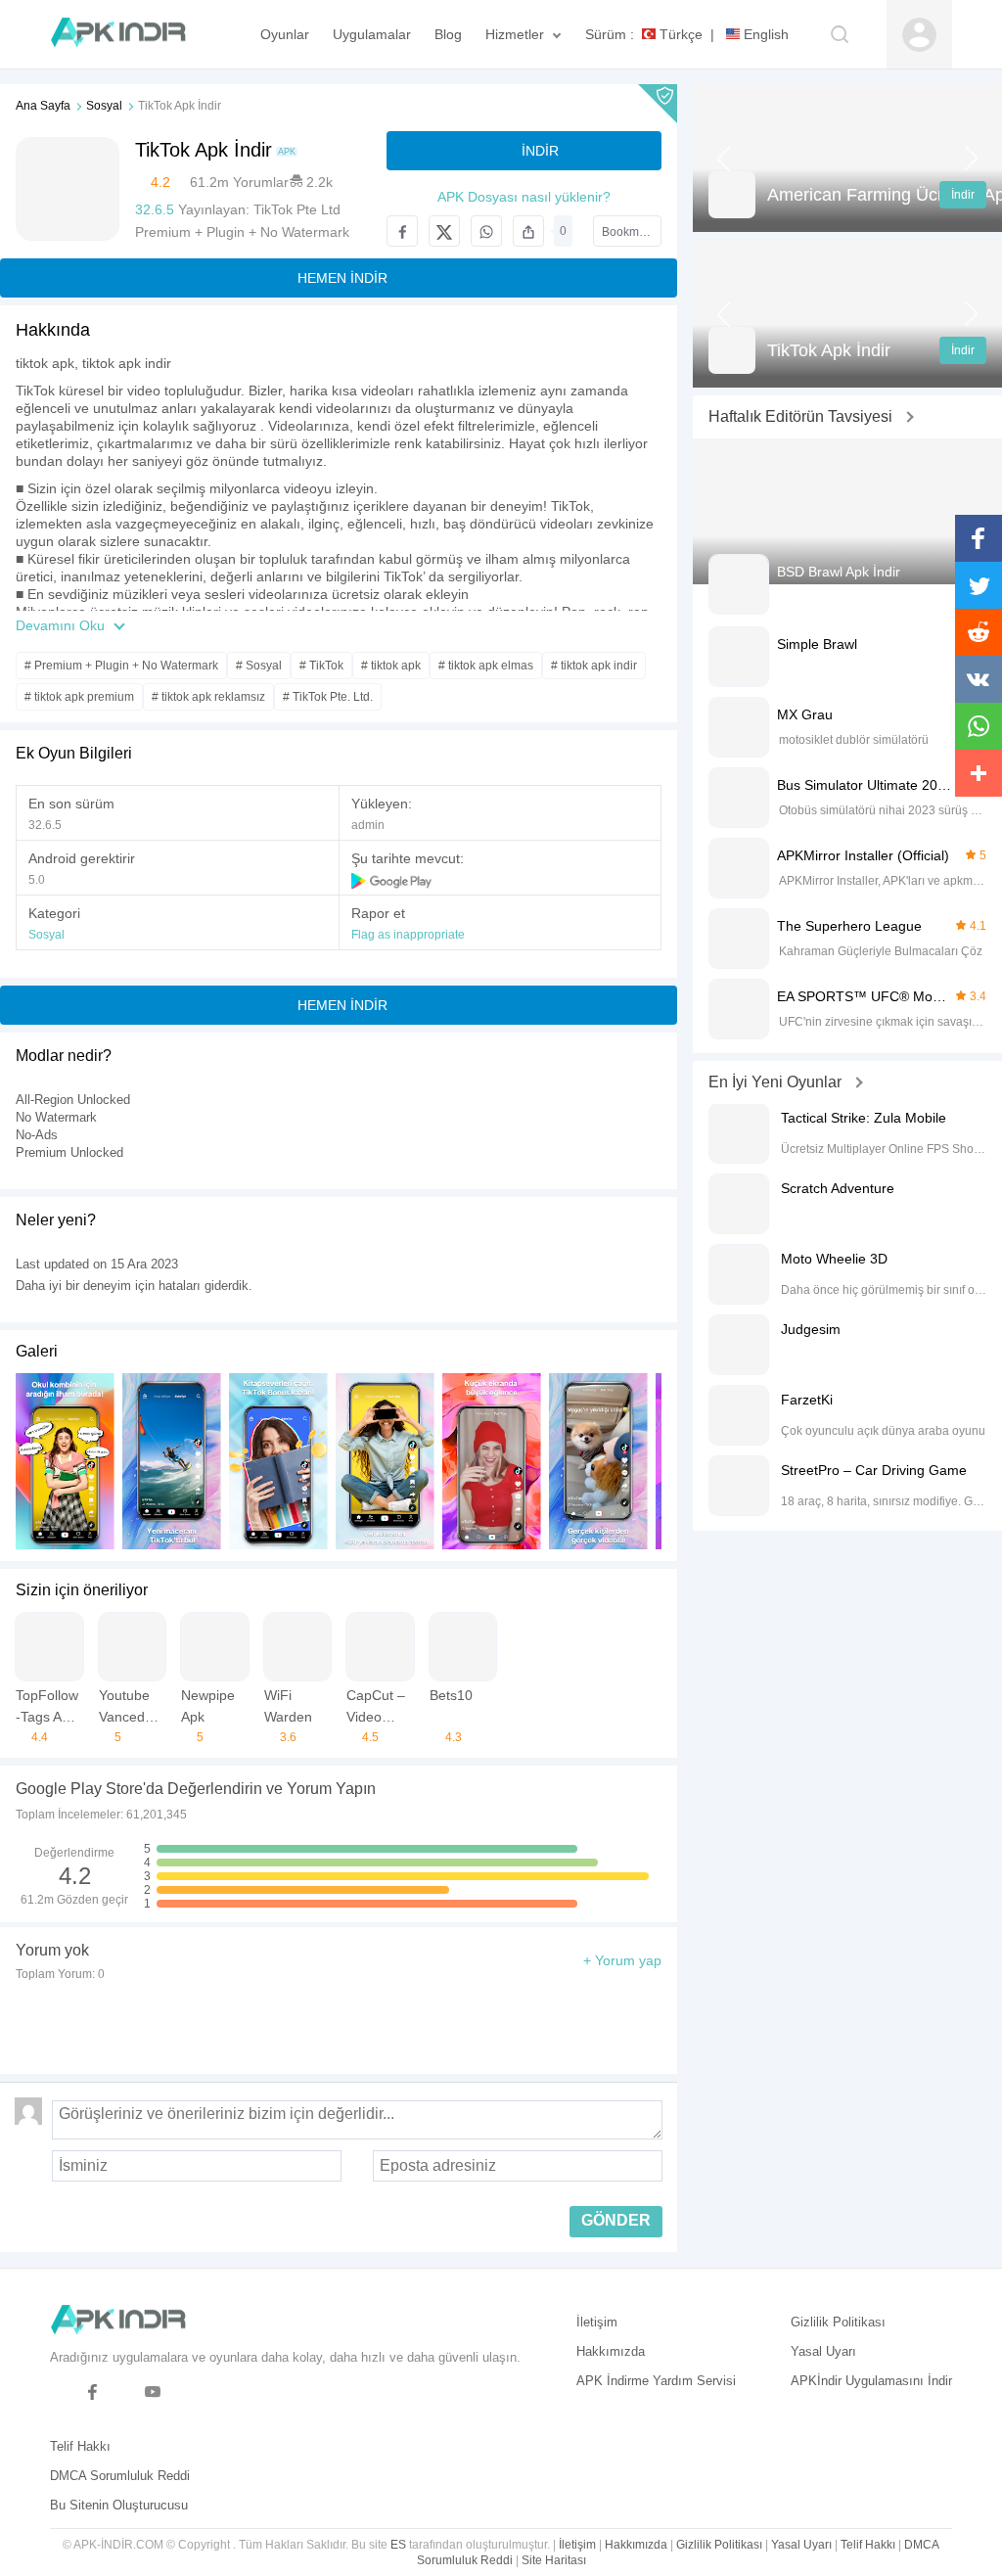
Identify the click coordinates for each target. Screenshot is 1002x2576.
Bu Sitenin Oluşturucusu (119, 2505)
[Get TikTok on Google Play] (392, 880)
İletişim (597, 2322)
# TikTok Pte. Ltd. (328, 697)
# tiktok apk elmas (486, 666)
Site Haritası (554, 2560)
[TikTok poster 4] (492, 1461)
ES (398, 2545)
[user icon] (919, 35)
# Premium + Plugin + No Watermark (121, 666)
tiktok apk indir (127, 363)
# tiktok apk (391, 666)
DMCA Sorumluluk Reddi (120, 2476)
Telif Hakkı (80, 2446)
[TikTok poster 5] (598, 1461)
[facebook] (92, 2392)
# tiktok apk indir (594, 666)
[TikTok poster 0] (65, 1461)
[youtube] (153, 2392)
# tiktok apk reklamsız (208, 697)
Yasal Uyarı (823, 2351)
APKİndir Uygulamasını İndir (871, 2381)
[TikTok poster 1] (172, 1461)
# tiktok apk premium (79, 697)
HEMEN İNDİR (342, 278)
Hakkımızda (611, 2351)
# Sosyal (259, 666)
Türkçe (679, 34)
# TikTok (321, 666)
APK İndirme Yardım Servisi (656, 2381)
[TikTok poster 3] (385, 1461)
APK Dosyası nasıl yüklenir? (524, 197)
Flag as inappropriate (408, 935)
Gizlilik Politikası (838, 2322)
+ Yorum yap (622, 1960)
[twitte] (123, 2392)
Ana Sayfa (43, 106)
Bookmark (629, 232)
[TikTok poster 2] (278, 1461)
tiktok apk (45, 363)
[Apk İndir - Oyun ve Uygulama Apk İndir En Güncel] (128, 34)
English (764, 34)
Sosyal (104, 106)
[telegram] (62, 2392)
